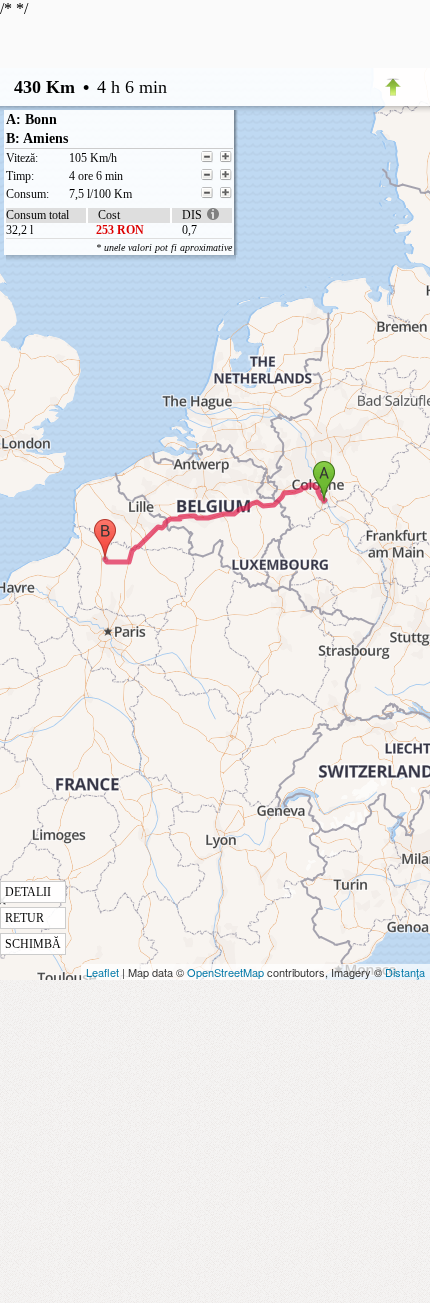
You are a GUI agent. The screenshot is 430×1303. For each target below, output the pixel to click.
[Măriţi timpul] (226, 175)
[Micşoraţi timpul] (207, 175)
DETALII (28, 892)
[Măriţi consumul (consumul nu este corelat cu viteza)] (226, 193)
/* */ (116, 475)
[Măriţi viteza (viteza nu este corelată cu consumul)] (226, 157)
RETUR (24, 918)
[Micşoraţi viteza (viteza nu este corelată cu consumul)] (207, 157)
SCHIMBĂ (33, 944)
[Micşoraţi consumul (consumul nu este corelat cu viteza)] (207, 193)
